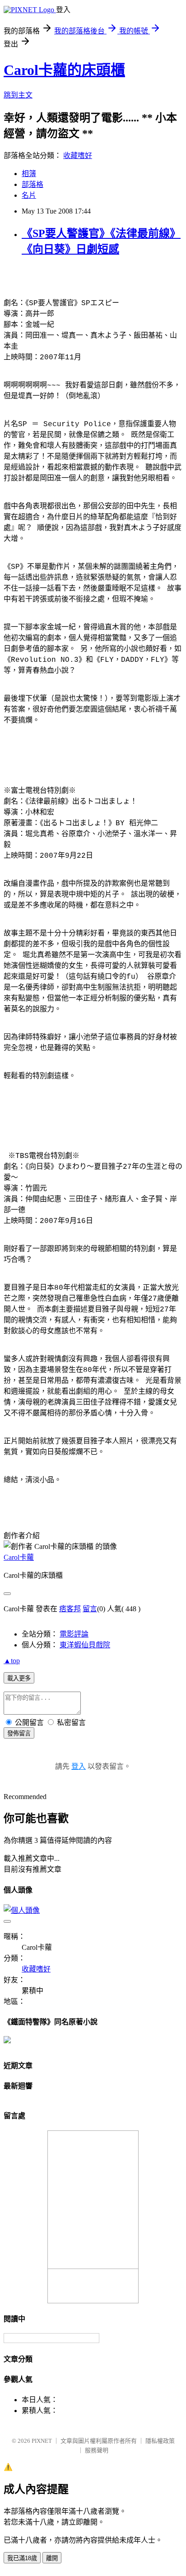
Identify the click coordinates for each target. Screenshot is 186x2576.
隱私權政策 (160, 2441)
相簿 (29, 174)
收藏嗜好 (78, 156)
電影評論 (74, 1634)
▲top (12, 1661)
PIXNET (42, 2441)
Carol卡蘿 (19, 1557)
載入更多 (19, 1678)
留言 (90, 1609)
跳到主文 (18, 95)
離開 (52, 2558)
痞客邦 (70, 1609)
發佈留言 (19, 1733)
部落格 (33, 184)
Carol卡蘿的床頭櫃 (64, 70)
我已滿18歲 (22, 2558)
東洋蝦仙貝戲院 (85, 1645)
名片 (29, 195)
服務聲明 (97, 2450)
